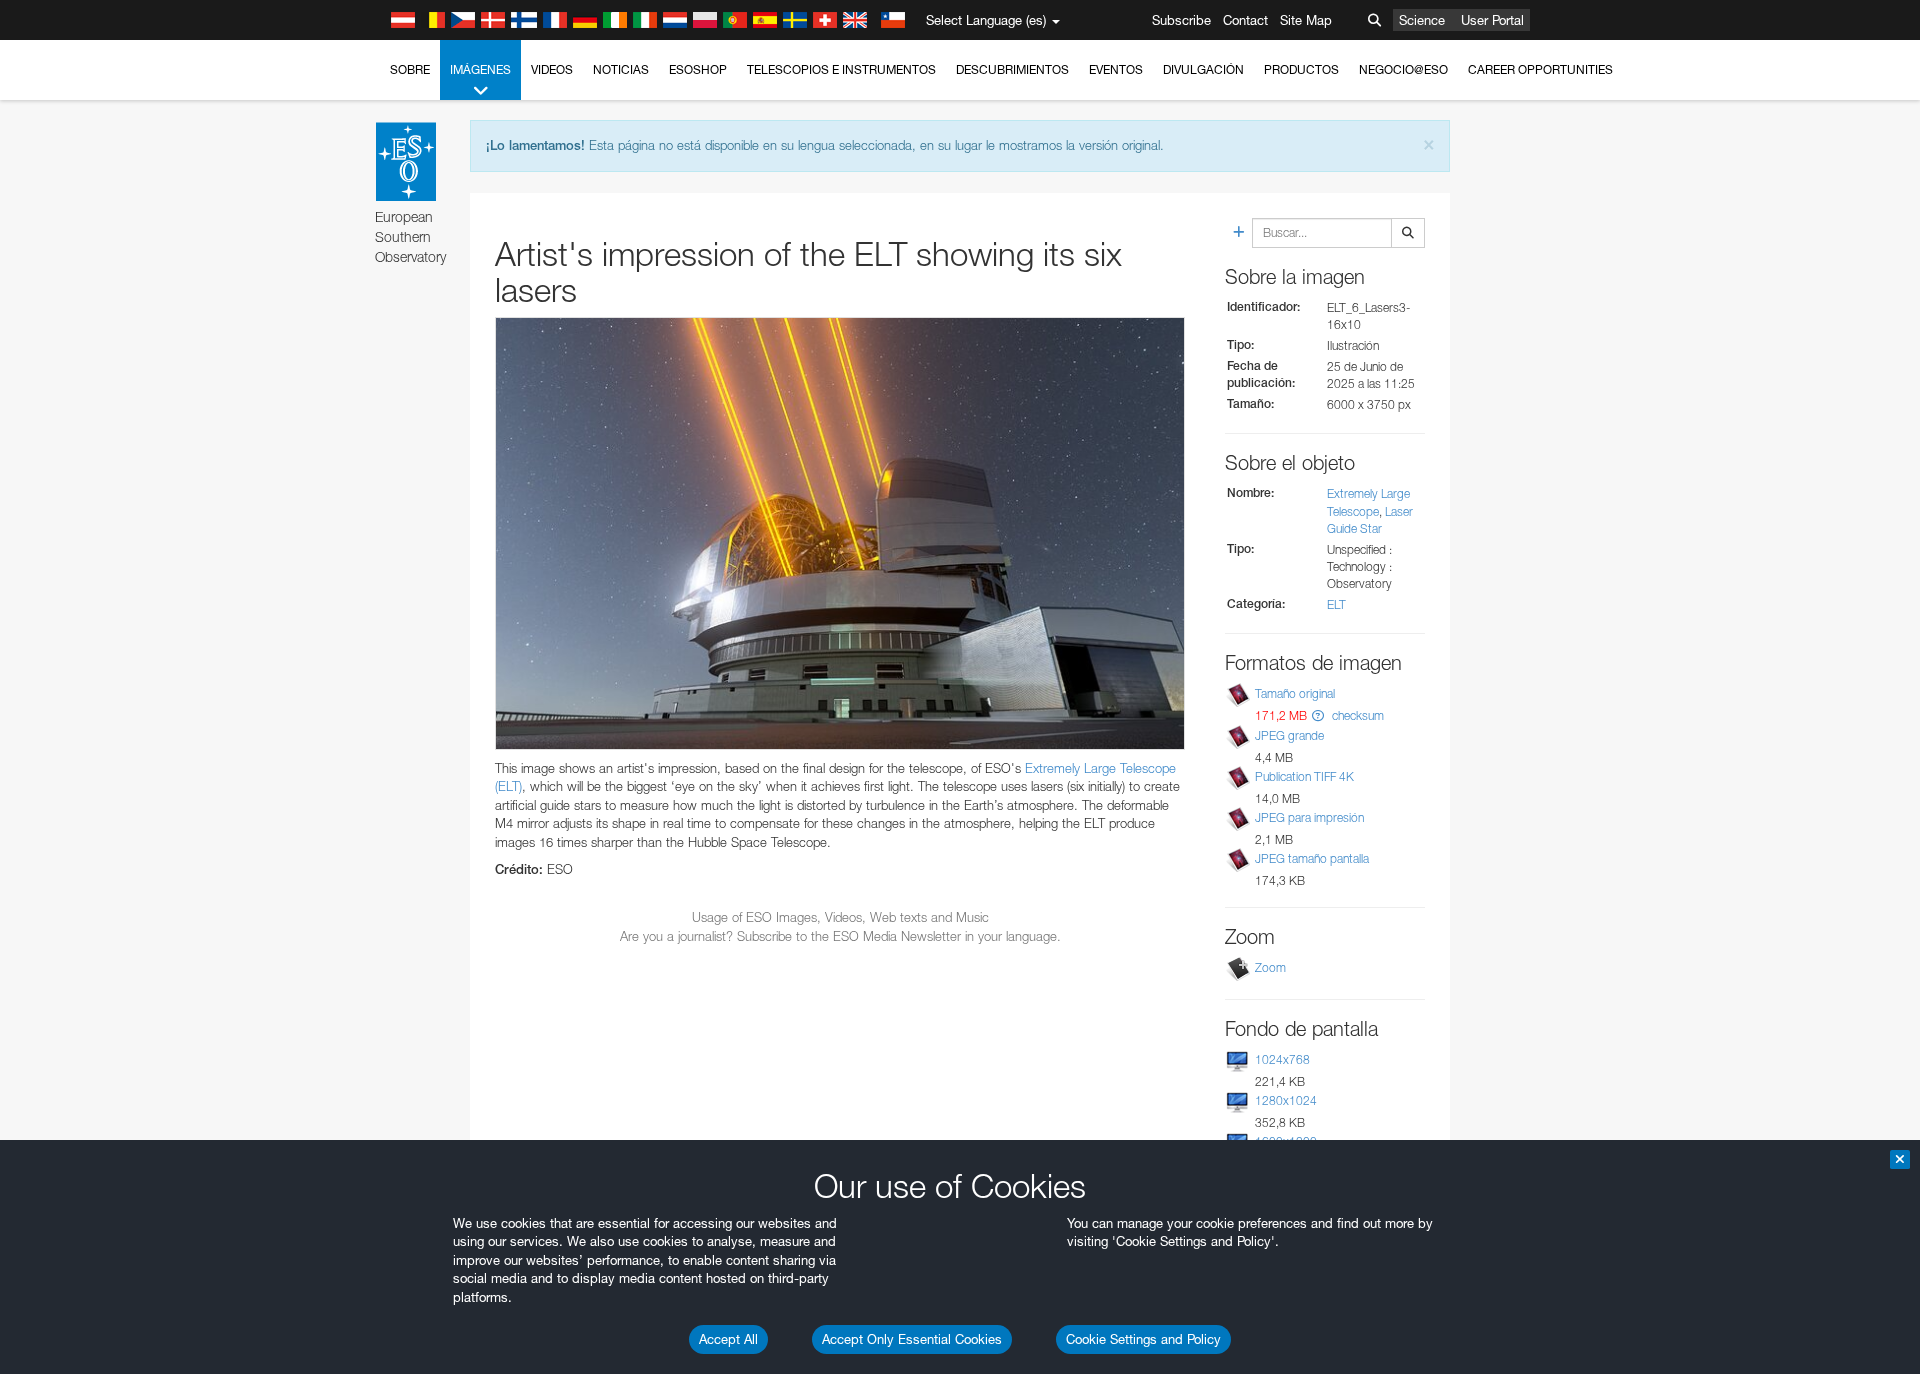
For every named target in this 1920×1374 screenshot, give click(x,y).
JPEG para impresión (1309, 817)
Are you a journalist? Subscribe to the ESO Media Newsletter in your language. (840, 936)
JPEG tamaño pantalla (1312, 858)
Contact (1245, 20)
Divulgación (1203, 69)
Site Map (1306, 20)
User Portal (1492, 20)
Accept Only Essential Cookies (912, 1339)
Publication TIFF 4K (1304, 776)
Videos (552, 69)
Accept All (728, 1339)
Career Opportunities (1540, 69)
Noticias (621, 69)
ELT (1336, 604)
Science (1422, 20)
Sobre (410, 69)
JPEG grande (1289, 735)
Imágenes (480, 69)
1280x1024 (1286, 1100)
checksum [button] (1356, 715)
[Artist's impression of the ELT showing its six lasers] (840, 533)
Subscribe (1181, 20)
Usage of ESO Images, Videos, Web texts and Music (840, 917)
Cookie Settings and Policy (1143, 1339)
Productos (1301, 69)
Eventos (1116, 69)
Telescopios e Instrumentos (841, 69)
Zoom (1270, 967)
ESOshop (698, 69)
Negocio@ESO (1403, 69)
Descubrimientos (1012, 69)
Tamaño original (1295, 693)
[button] (1318, 715)
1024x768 (1282, 1059)
